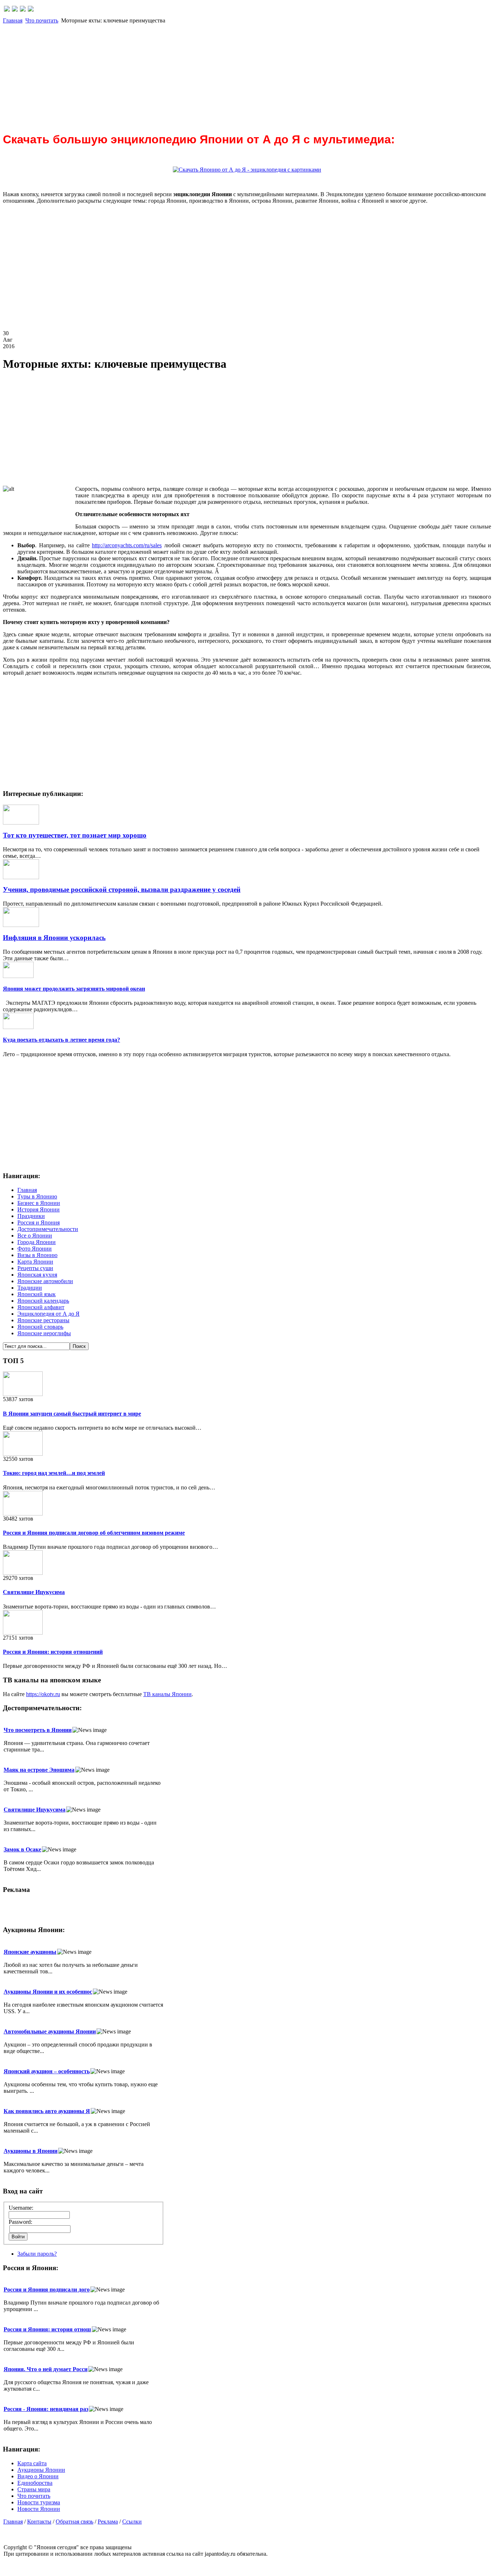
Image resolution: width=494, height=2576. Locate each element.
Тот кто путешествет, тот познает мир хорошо (75, 835)
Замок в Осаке (22, 1849)
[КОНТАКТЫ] (23, 10)
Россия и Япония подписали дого (47, 2290)
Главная (13, 20)
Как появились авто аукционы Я (47, 2111)
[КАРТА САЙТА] (15, 10)
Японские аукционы (30, 1952)
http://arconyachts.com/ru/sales (127, 545)
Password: (20, 2222)
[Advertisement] (220, 75)
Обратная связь (74, 2522)
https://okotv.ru (43, 1694)
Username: (21, 2208)
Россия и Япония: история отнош (47, 2329)
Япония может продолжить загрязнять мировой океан (74, 989)
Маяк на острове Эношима (39, 1770)
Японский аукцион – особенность (47, 2071)
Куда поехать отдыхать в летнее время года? (61, 1040)
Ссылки (132, 2522)
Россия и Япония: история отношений (53, 1652)
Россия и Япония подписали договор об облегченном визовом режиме (94, 1533)
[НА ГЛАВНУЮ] (7, 10)
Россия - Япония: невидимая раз (46, 2409)
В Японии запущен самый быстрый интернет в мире (72, 1414)
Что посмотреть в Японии (38, 1730)
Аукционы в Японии (31, 2151)
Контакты (39, 2522)
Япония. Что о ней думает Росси (46, 2369)
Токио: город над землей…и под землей (54, 1473)
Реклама (108, 2522)
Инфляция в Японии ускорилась (54, 938)
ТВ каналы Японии (167, 1694)
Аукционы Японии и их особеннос (48, 1992)
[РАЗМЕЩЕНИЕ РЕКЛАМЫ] (31, 10)
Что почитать (42, 20)
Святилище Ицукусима (34, 1592)
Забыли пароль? (37, 2254)
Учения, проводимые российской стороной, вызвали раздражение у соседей (122, 889)
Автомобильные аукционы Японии (50, 2031)
